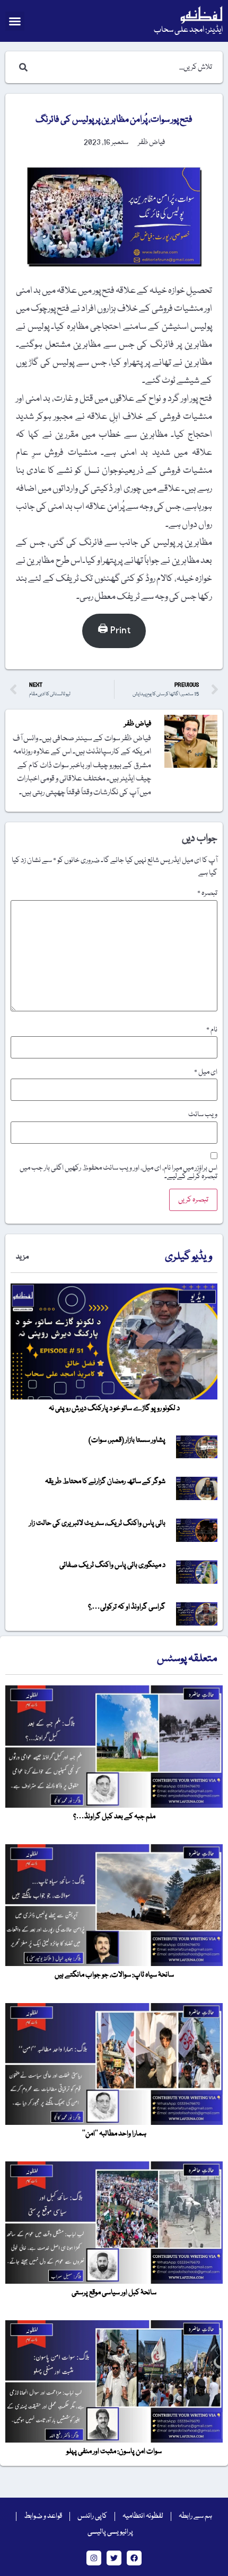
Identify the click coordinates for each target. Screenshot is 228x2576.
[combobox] (125, 67)
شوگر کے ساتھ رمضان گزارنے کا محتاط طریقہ (105, 1482)
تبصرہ (207, 893)
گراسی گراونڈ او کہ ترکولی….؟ (127, 1607)
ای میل (206, 1072)
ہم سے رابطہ (195, 2516)
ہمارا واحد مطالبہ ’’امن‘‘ (114, 2134)
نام (212, 1030)
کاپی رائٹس (92, 2516)
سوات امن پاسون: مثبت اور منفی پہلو (114, 2452)
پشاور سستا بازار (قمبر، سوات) (127, 1440)
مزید (22, 1257)
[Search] (21, 67)
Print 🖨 (114, 630)
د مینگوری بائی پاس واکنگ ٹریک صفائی (112, 1565)
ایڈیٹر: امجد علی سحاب (188, 30)
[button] (15, 21)
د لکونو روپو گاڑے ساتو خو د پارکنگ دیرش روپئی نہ (114, 1408)
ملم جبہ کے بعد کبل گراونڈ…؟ (114, 1817)
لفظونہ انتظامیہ (143, 2516)
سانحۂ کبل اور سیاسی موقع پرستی (114, 2293)
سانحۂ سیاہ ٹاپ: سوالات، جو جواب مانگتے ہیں (114, 1975)
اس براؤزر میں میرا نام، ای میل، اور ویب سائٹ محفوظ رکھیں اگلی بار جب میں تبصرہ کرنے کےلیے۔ (119, 1172)
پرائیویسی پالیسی (110, 2532)
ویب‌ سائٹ (203, 1115)
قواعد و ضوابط (43, 2516)
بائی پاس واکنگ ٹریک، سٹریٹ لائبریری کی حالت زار (97, 1523)
